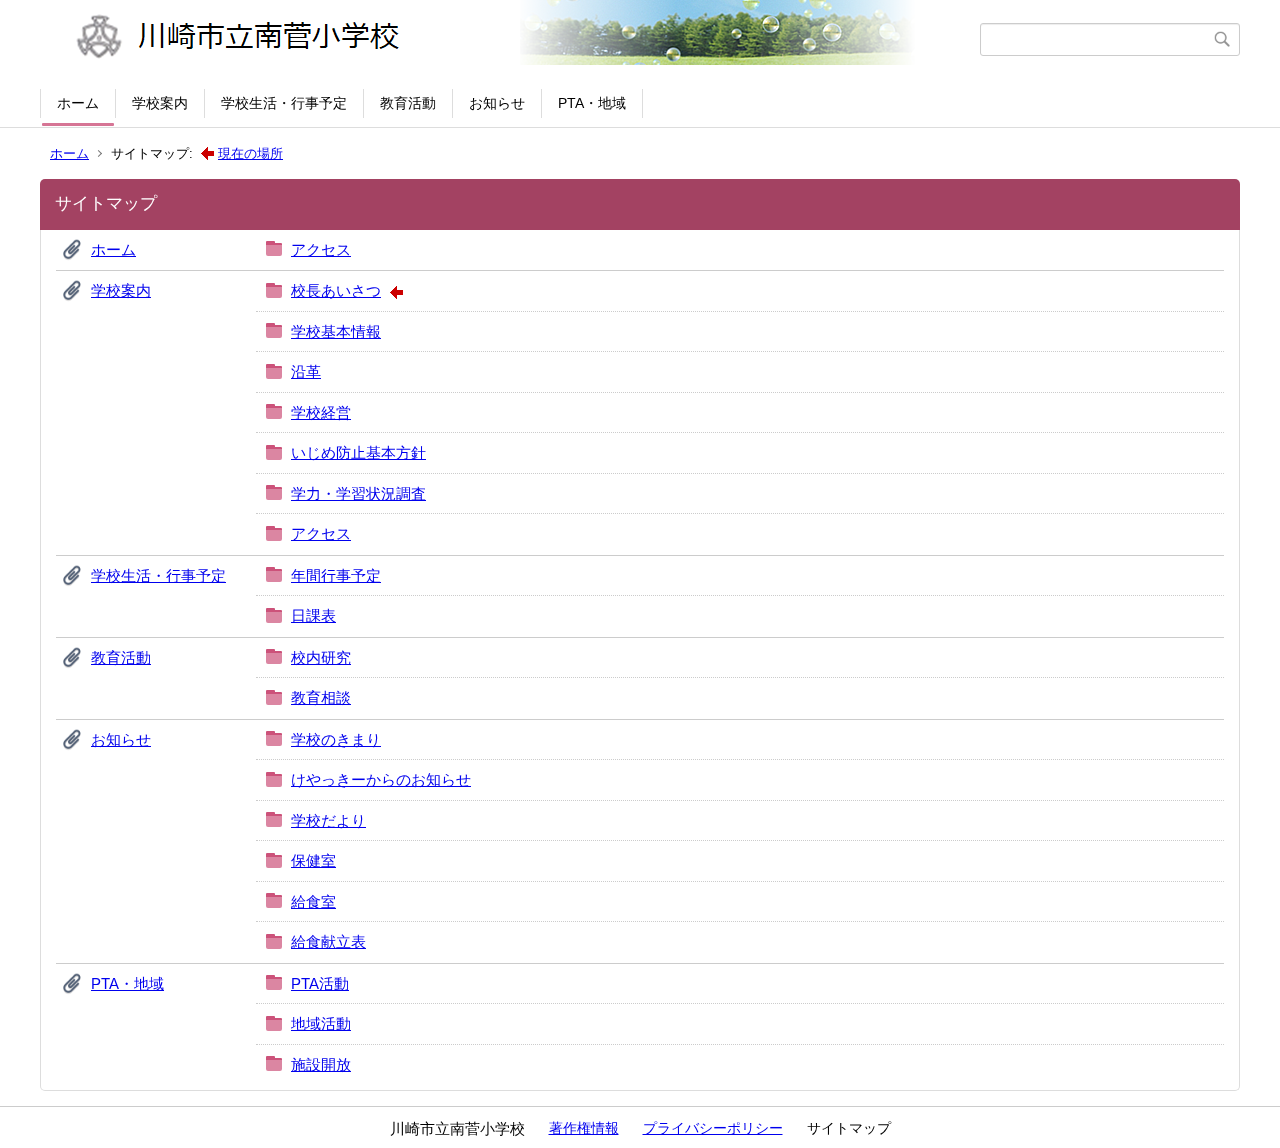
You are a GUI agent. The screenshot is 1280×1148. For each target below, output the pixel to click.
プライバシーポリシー (713, 1128)
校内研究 (321, 657)
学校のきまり (336, 739)
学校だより (328, 820)
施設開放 (321, 1064)
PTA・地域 (592, 103)
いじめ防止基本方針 (358, 452)
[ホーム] (512, 39)
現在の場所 (250, 153)
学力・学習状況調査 (358, 493)
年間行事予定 (336, 575)
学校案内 (160, 103)
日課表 (313, 615)
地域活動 (321, 1023)
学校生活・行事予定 (284, 103)
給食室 (313, 901)
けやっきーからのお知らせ (381, 779)
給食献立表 (328, 941)
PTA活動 (320, 983)
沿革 (306, 371)
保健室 (313, 860)
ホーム (78, 103)
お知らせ (497, 103)
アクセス (321, 249)
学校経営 (321, 412)
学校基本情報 (336, 331)
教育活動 (408, 103)
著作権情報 (584, 1128)
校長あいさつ (336, 290)
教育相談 (321, 697)
